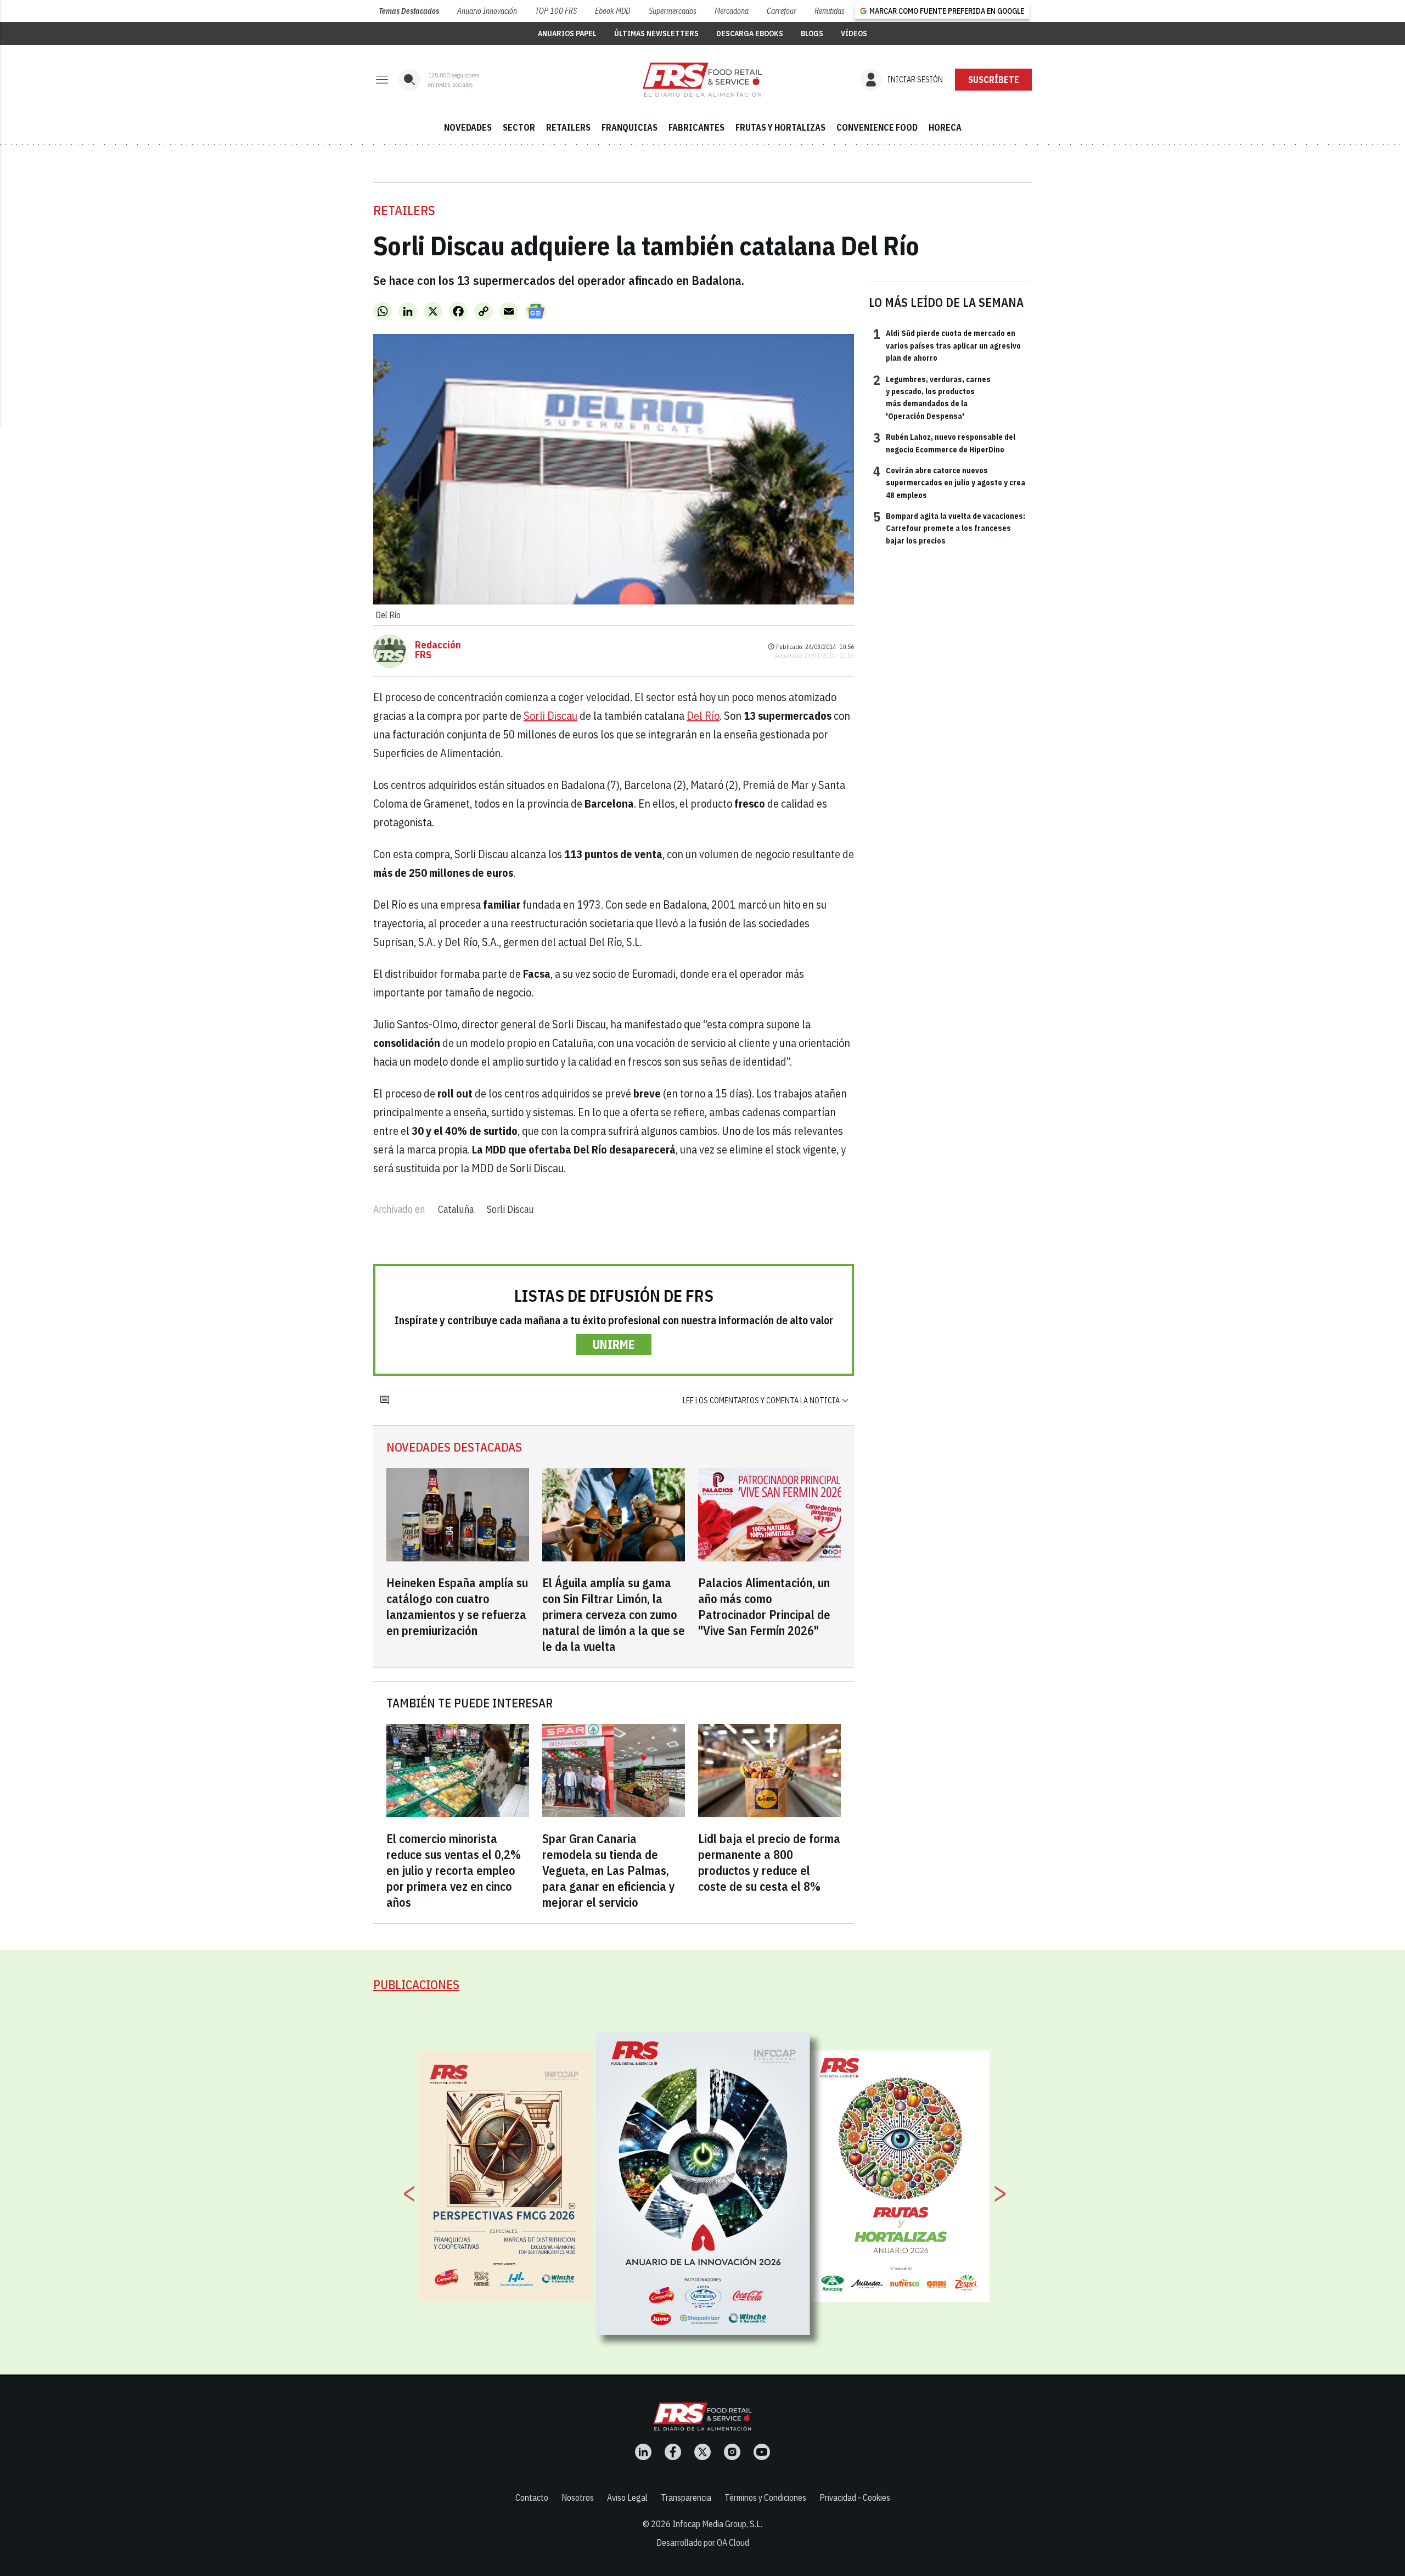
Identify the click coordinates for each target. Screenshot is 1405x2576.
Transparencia (686, 2497)
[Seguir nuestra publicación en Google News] (536, 311)
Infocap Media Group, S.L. (717, 2524)
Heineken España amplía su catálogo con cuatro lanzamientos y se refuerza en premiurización (457, 1606)
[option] (703, 2183)
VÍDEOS (854, 33)
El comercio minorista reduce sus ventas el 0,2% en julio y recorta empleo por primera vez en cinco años (454, 1870)
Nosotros (578, 2497)
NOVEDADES (468, 127)
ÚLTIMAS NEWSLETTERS (656, 33)
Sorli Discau (550, 716)
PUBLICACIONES (416, 1984)
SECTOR (519, 127)
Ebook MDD (612, 11)
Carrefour (782, 11)
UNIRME (614, 1344)
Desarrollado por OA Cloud (703, 2543)
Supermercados (673, 11)
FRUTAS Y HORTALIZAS (780, 127)
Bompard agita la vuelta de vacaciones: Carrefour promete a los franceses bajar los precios (949, 528)
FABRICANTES (696, 127)
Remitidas (830, 11)
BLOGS (812, 33)
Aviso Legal (627, 2497)
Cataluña (456, 1209)
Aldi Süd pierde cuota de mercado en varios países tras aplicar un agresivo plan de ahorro (947, 345)
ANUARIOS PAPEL (567, 33)
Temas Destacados (409, 11)
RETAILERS (568, 127)
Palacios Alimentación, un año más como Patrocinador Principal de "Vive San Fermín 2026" (764, 1606)
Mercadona (732, 11)
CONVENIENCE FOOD (877, 127)
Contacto (532, 2497)
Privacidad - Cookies (855, 2497)
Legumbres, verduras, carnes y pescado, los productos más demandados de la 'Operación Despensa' (932, 397)
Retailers (404, 210)
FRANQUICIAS (630, 127)
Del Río (703, 716)
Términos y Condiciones (765, 2497)
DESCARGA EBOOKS (750, 33)
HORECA (945, 127)
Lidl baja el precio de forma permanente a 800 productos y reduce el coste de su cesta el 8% (769, 1862)
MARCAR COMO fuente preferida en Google (947, 11)
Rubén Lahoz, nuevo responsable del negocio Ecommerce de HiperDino (944, 443)
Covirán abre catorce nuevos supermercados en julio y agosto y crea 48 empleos (949, 482)
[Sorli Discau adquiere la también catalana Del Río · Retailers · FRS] (702, 80)
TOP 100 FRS (556, 11)
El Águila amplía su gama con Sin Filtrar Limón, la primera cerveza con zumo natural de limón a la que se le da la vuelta (614, 1614)
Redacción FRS (438, 650)
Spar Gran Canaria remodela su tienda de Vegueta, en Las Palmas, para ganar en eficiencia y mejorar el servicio (609, 1870)
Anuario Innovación (487, 11)
